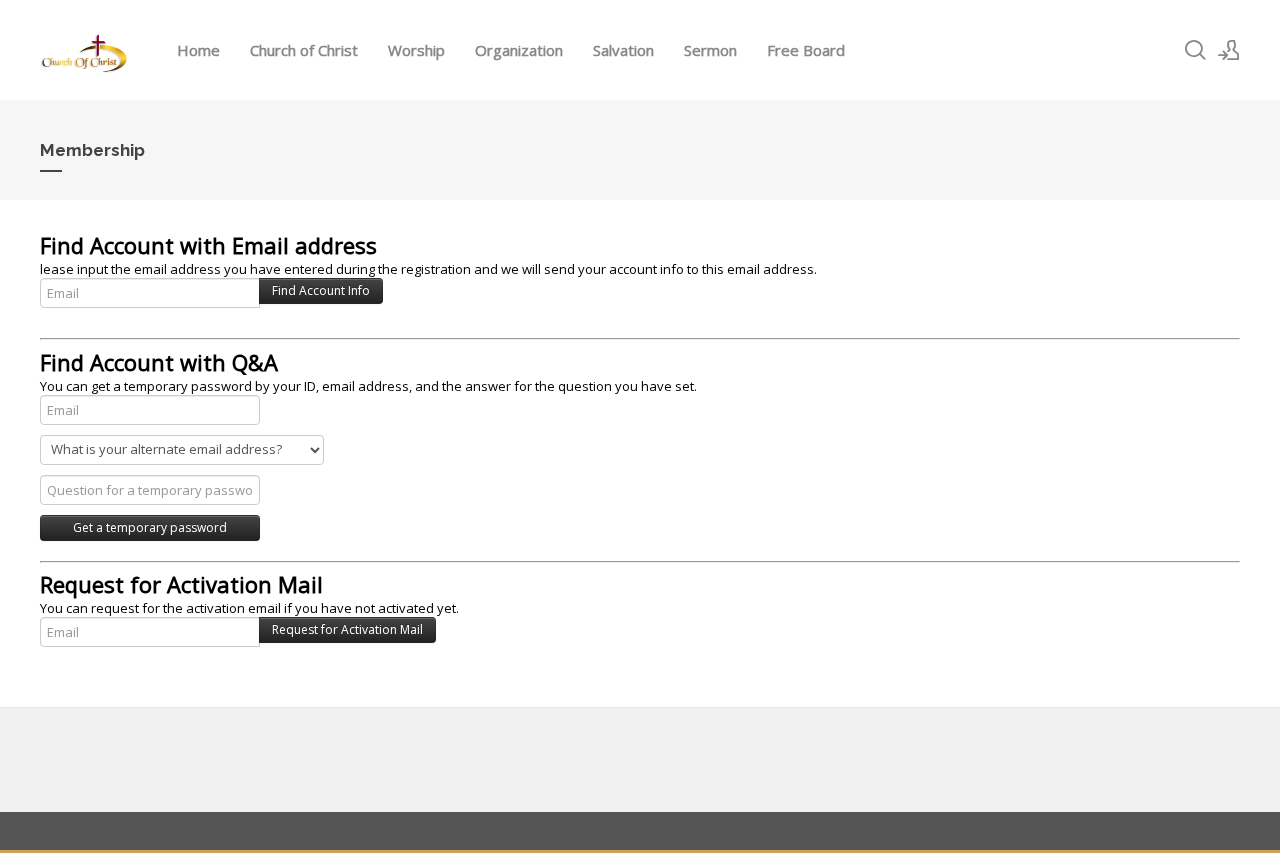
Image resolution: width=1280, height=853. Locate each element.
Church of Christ (304, 50)
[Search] (1195, 50)
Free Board (806, 50)
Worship (416, 50)
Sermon (710, 50)
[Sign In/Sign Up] (1229, 50)
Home (198, 50)
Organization (519, 50)
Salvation (623, 50)
